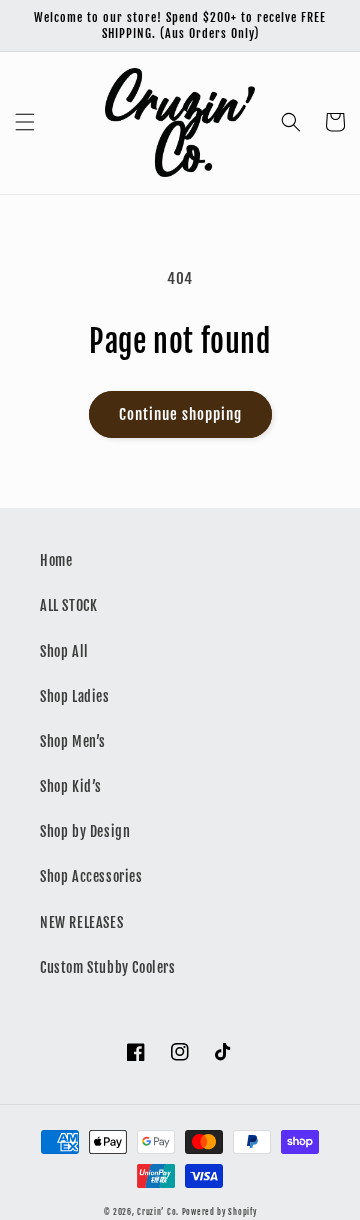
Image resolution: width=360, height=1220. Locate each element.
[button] (25, 122)
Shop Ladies (75, 696)
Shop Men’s (73, 741)
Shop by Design (85, 831)
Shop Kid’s (71, 786)
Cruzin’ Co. (158, 1212)
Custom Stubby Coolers (108, 967)
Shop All (64, 651)
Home (56, 560)
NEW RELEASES (81, 922)
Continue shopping (180, 414)
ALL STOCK (68, 605)
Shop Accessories (91, 876)
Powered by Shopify (219, 1212)
